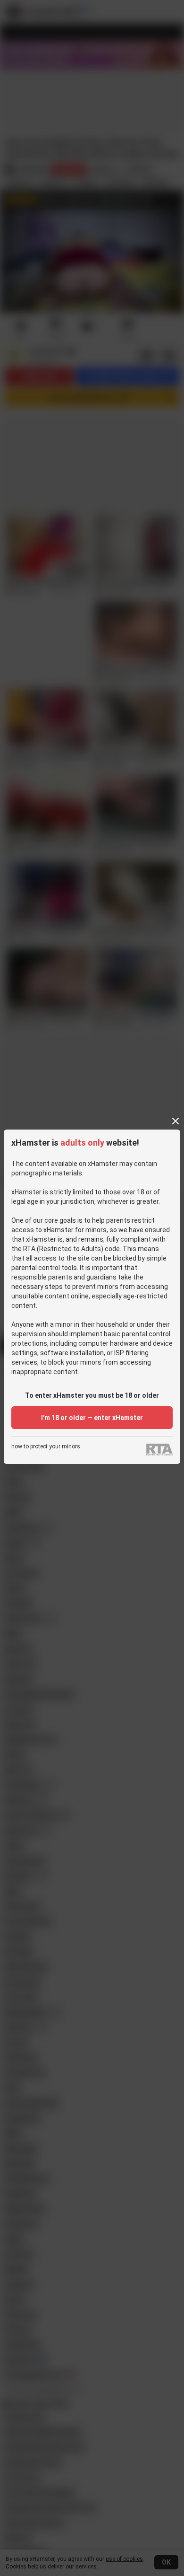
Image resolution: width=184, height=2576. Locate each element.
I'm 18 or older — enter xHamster (92, 1418)
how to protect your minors (46, 1447)
